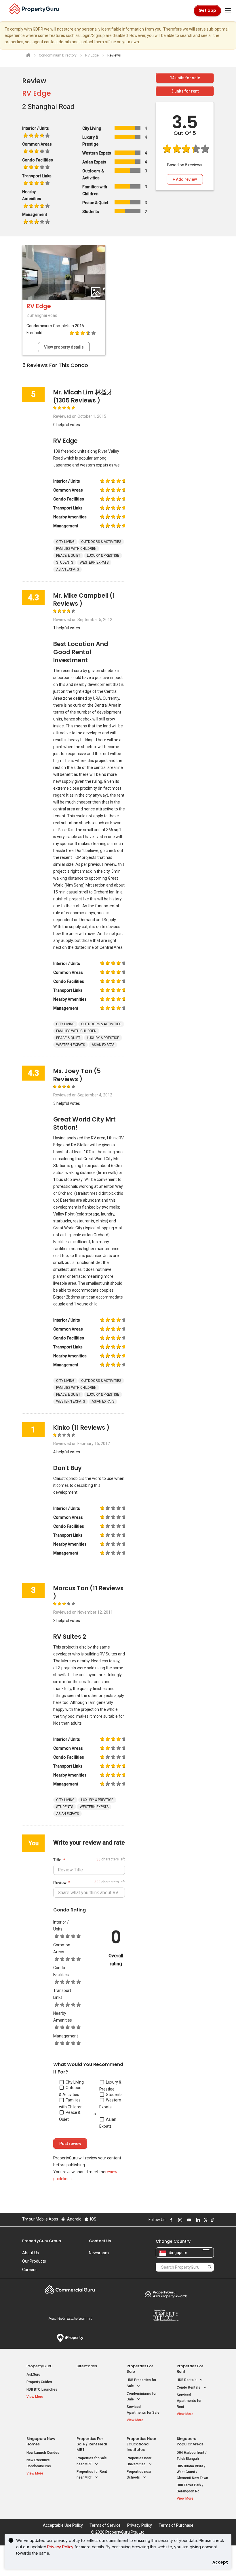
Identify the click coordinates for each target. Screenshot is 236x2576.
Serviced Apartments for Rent (189, 2401)
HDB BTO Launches (42, 2389)
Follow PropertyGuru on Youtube (188, 2220)
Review (60, 1883)
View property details (64, 347)
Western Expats (110, 2103)
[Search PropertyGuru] (210, 2267)
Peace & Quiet (70, 2116)
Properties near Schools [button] (139, 2475)
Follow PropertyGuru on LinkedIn (197, 2220)
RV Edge (37, 93)
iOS (93, 2219)
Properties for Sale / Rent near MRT (92, 2444)
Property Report (166, 2315)
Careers (29, 2270)
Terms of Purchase (176, 2525)
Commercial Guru (70, 2290)
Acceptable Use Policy (63, 2525)
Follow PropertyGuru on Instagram (179, 2220)
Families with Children (71, 2103)
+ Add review (185, 179)
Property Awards (166, 2294)
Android (74, 2219)
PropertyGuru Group (42, 2241)
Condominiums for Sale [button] (142, 2397)
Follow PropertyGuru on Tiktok (212, 2220)
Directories (87, 2366)
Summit (70, 2318)
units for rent (185, 91)
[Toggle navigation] (228, 11)
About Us (31, 2253)
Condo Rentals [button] (189, 2387)
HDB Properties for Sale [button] (141, 2383)
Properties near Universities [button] (139, 2461)
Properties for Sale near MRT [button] (92, 2461)
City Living (75, 2082)
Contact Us (100, 2241)
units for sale (185, 78)
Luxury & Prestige (110, 2086)
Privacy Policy (60, 2547)
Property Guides (39, 2382)
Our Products (34, 2261)
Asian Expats (108, 2123)
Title (57, 1860)
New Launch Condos (43, 2453)
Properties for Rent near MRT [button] (92, 2475)
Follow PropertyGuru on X (205, 2220)
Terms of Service (105, 2525)
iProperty (70, 2338)
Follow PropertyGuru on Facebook (170, 2220)
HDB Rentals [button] (187, 2380)
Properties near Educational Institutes (141, 2444)
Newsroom (99, 2253)
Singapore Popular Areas (190, 2441)
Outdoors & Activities (71, 2091)
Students (114, 2095)
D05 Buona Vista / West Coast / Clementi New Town (192, 2472)
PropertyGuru (39, 2366)
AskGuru (33, 2374)
